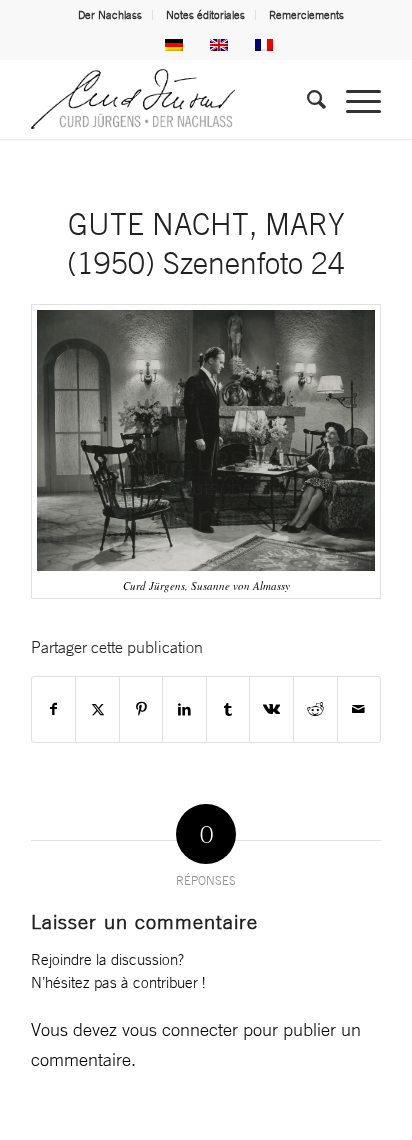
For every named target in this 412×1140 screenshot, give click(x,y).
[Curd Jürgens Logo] (171, 99)
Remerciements (306, 15)
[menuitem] (110, 15)
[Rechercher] (306, 99)
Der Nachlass (110, 15)
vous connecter (180, 1029)
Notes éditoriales (205, 15)
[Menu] (353, 99)
